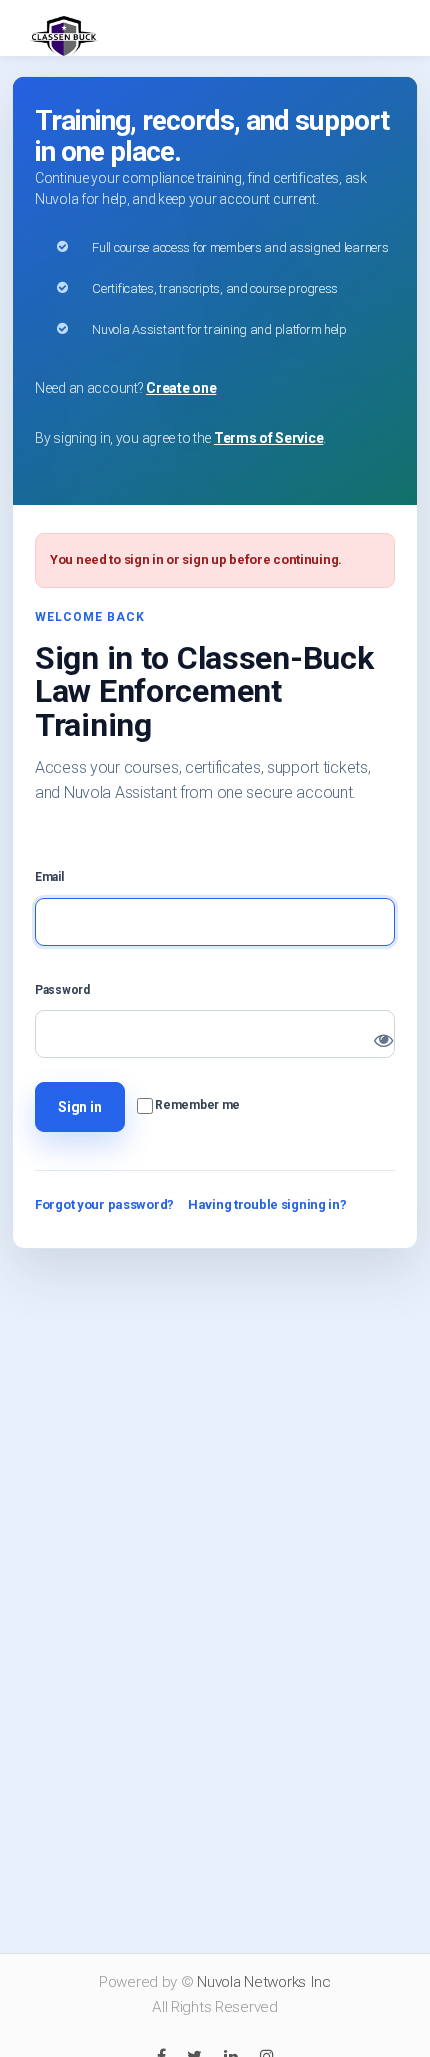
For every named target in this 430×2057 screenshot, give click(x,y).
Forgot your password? (104, 1204)
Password (62, 990)
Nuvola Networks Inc (264, 1982)
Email (49, 877)
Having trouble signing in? (267, 1204)
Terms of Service (268, 438)
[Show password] (369, 1031)
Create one (181, 388)
